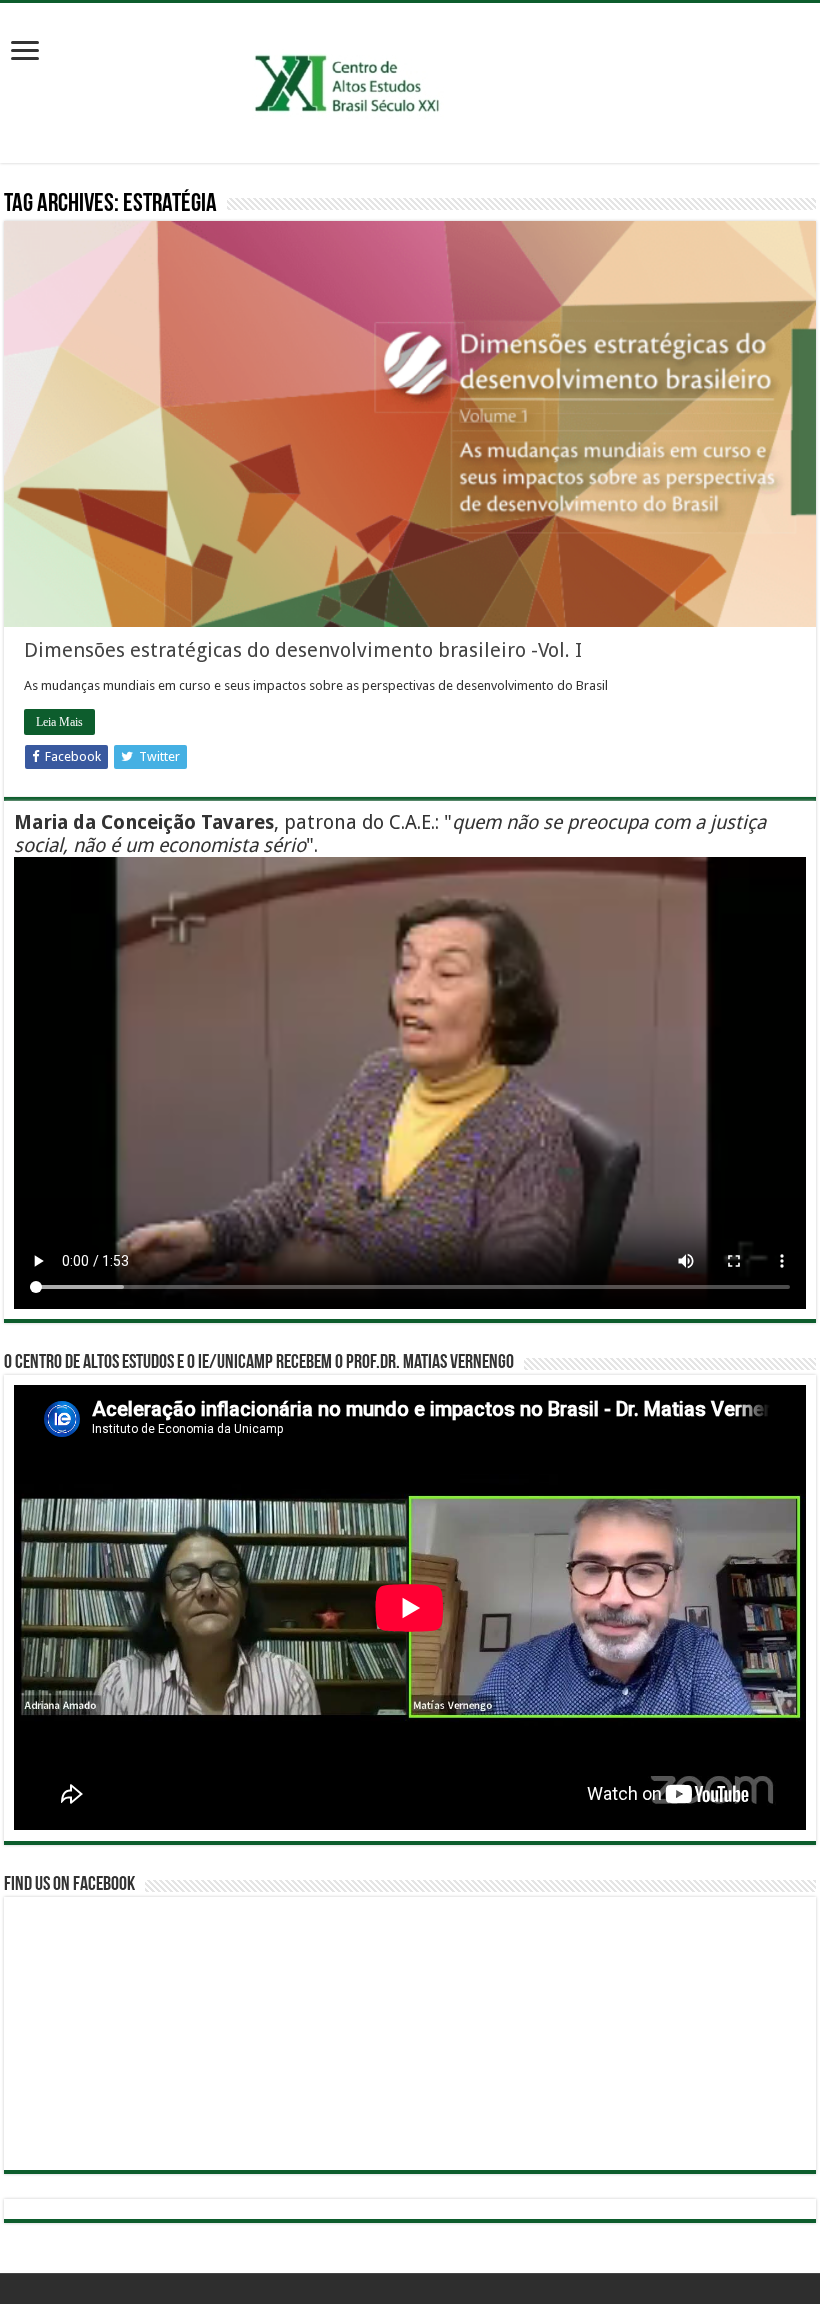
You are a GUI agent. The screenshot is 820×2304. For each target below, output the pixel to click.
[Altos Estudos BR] (410, 79)
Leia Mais (59, 722)
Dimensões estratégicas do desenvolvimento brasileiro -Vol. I (303, 650)
